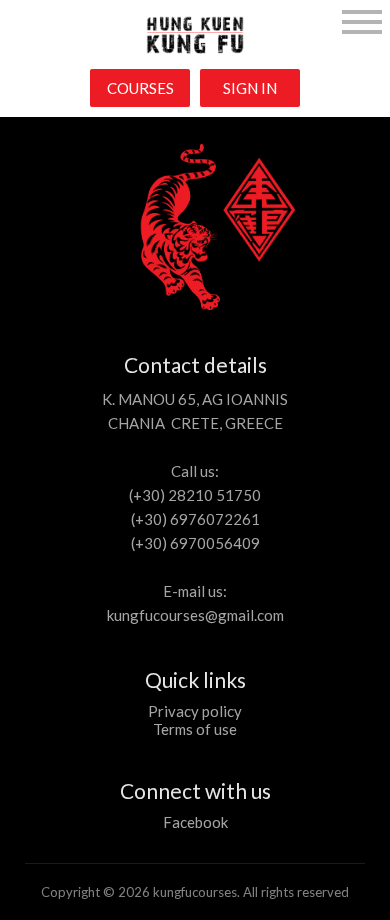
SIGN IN (250, 88)
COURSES (140, 88)
